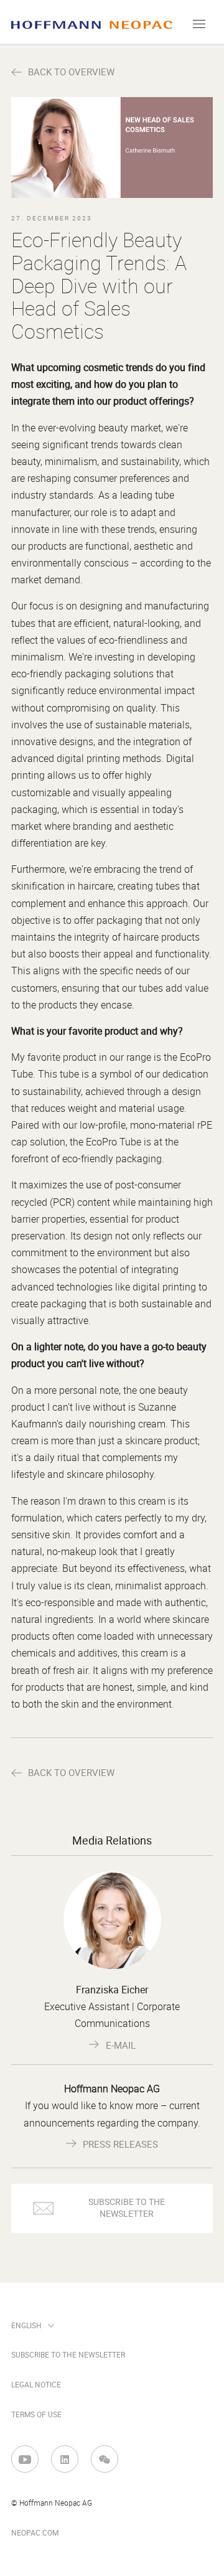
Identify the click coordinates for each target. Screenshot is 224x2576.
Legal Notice (36, 2385)
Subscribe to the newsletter (68, 2355)
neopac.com (35, 2533)
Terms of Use (36, 2415)
